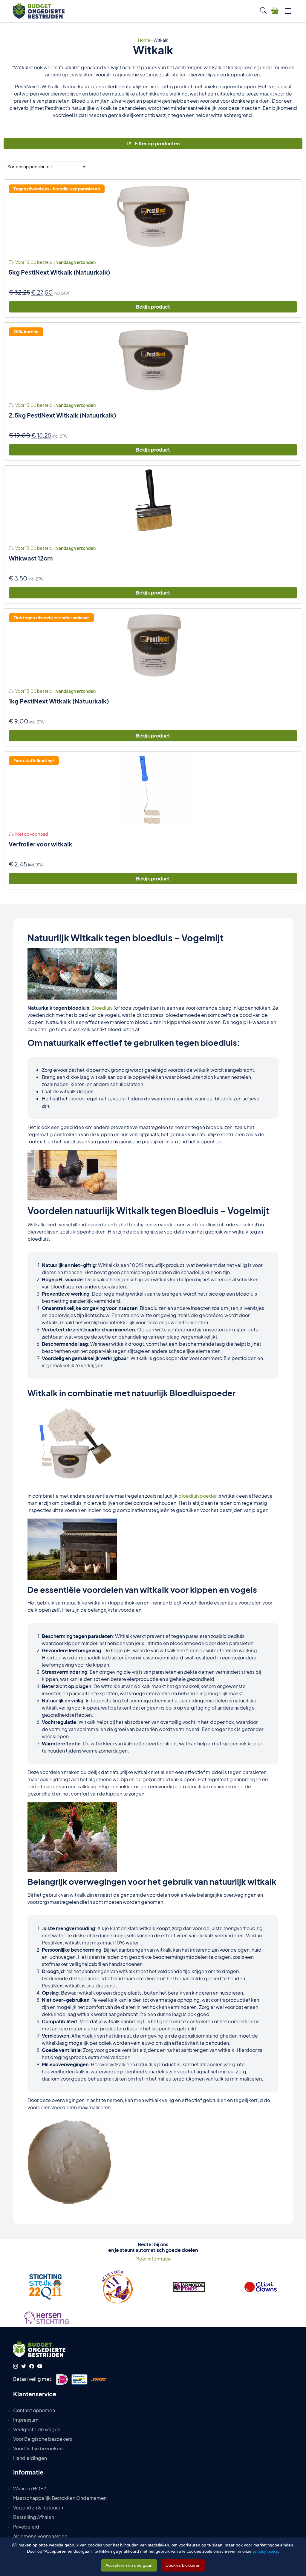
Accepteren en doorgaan (129, 2565)
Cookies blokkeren (183, 2565)
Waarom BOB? (30, 2488)
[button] (263, 10)
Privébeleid (26, 2527)
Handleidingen (30, 2458)
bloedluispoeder (198, 1496)
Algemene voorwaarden (40, 2536)
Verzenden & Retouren (38, 2508)
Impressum (26, 2420)
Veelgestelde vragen (37, 2429)
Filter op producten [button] (157, 143)
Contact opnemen (34, 2410)
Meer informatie (153, 2259)
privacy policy (265, 2551)
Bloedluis (102, 1008)
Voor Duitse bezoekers (38, 2448)
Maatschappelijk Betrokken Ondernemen (60, 2498)
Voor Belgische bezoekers (43, 2439)
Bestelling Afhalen (34, 2517)
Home (144, 40)
